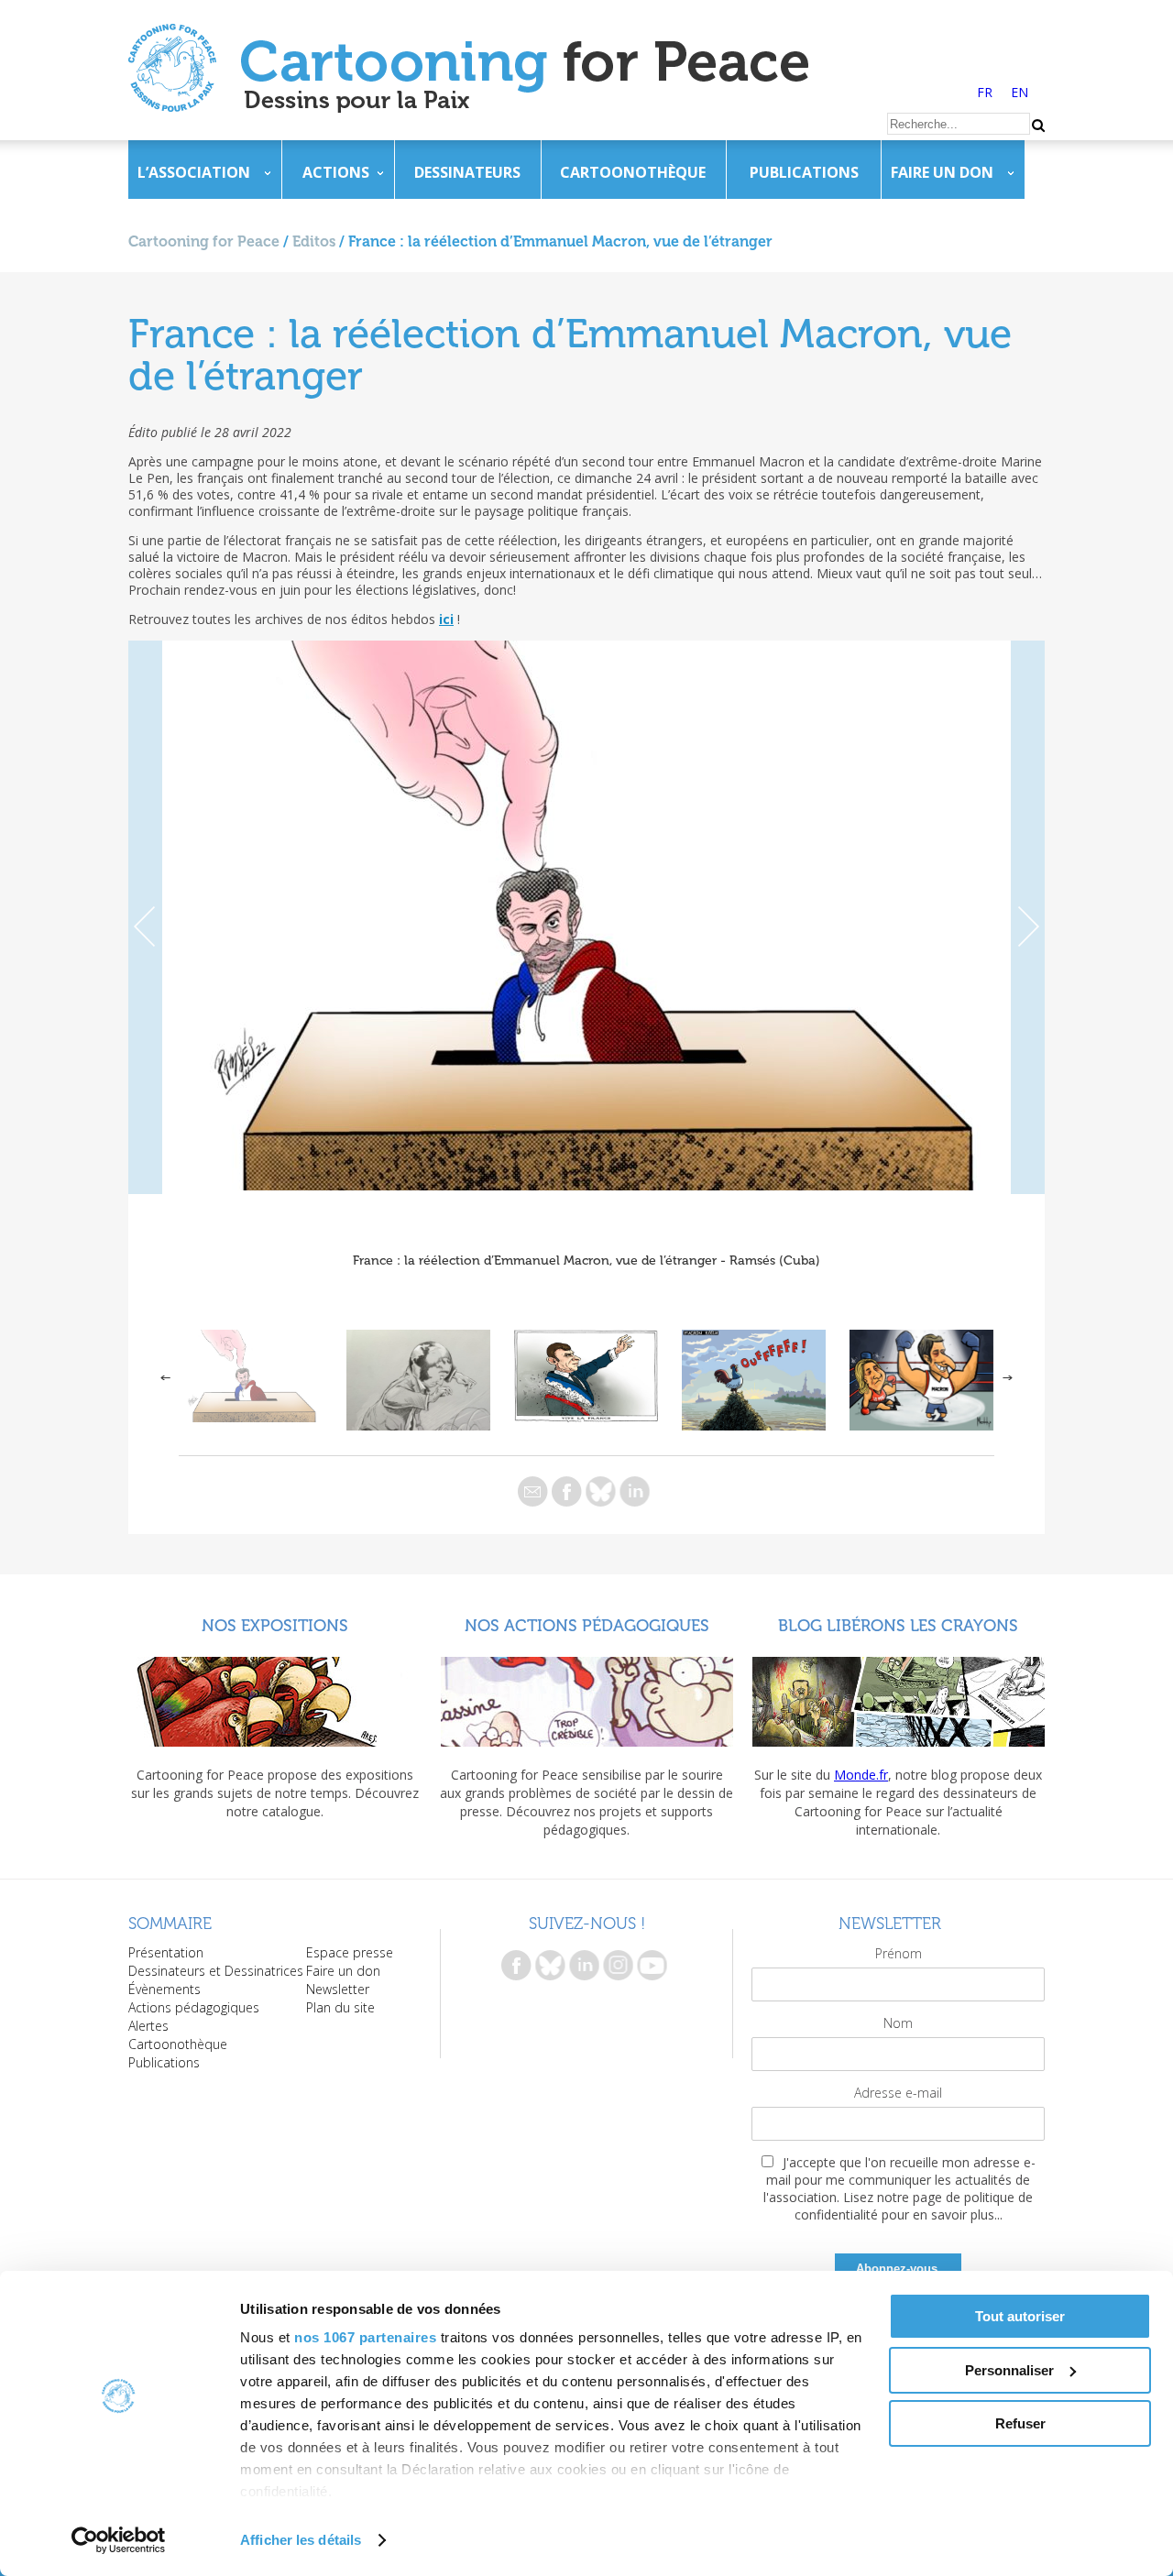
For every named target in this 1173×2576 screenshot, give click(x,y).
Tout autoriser (1020, 2316)
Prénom (899, 1953)
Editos (314, 241)
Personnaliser (1009, 2370)
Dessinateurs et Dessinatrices (216, 1971)
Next (1028, 917)
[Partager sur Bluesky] (601, 1491)
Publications (804, 172)
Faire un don (942, 172)
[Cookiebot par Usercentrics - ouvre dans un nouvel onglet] (119, 2540)
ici (446, 619)
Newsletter (338, 1989)
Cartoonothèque (633, 172)
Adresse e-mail (898, 2093)
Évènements (164, 1989)
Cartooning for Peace (204, 241)
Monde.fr (861, 1775)
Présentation (166, 1952)
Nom (898, 2023)
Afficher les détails (301, 2540)
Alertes (148, 2026)
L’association (194, 172)
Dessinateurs (467, 172)
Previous (145, 917)
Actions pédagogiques (194, 2007)
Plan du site (340, 2007)
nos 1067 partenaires (365, 2337)
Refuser (1020, 2423)
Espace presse (350, 1952)
